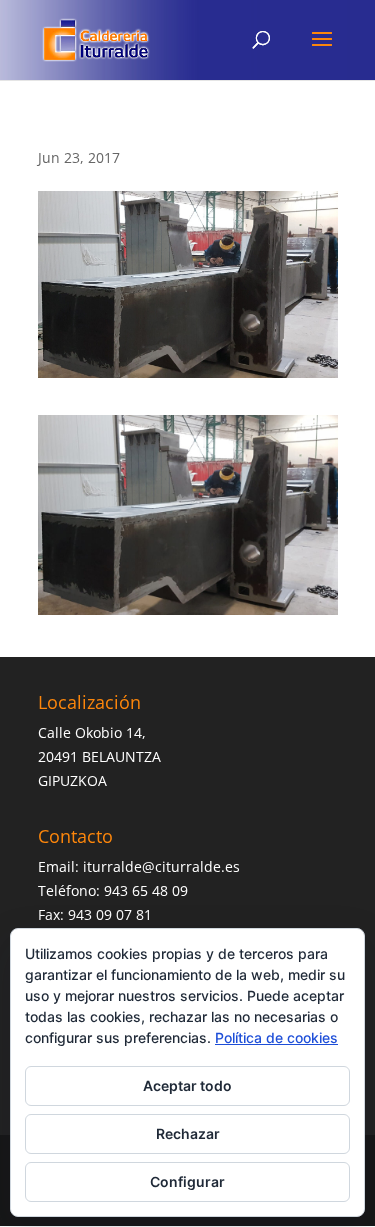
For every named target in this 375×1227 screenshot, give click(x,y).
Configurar (187, 1181)
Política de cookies (276, 1037)
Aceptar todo (187, 1085)
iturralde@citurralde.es (161, 866)
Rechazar (188, 1133)
